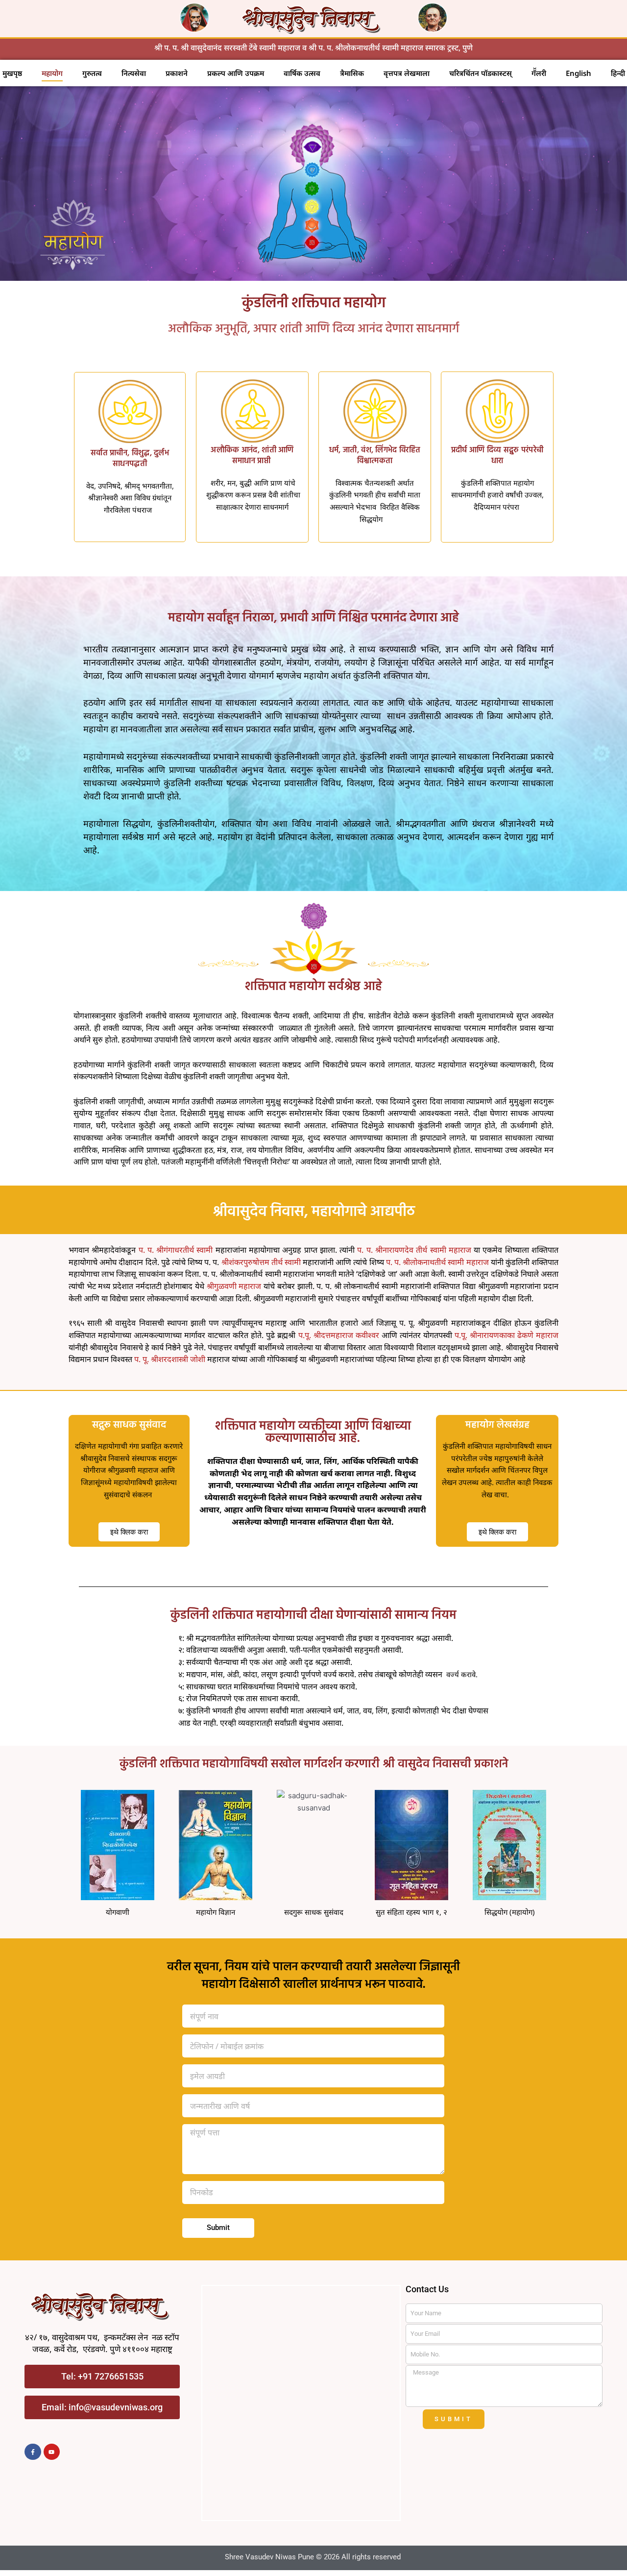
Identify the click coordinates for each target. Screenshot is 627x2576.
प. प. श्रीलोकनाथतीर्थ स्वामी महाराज (437, 1262)
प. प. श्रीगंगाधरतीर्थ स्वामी (177, 1250)
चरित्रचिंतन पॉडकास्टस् (481, 73)
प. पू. (142, 1359)
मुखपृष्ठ (12, 73)
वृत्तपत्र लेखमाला (407, 73)
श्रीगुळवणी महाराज (234, 1286)
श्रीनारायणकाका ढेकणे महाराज (514, 1335)
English (579, 73)
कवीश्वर (367, 1335)
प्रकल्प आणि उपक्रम (236, 73)
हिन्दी (618, 73)
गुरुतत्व (92, 73)
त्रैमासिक (352, 73)
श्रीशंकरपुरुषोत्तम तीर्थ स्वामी (261, 1262)
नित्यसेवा (134, 73)
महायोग (52, 73)
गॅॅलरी (539, 73)
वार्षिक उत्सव (302, 73)
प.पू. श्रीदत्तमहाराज (327, 1335)
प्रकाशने (177, 73)
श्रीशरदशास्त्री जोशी (178, 1359)
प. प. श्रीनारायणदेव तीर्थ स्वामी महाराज (414, 1250)
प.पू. (461, 1335)
